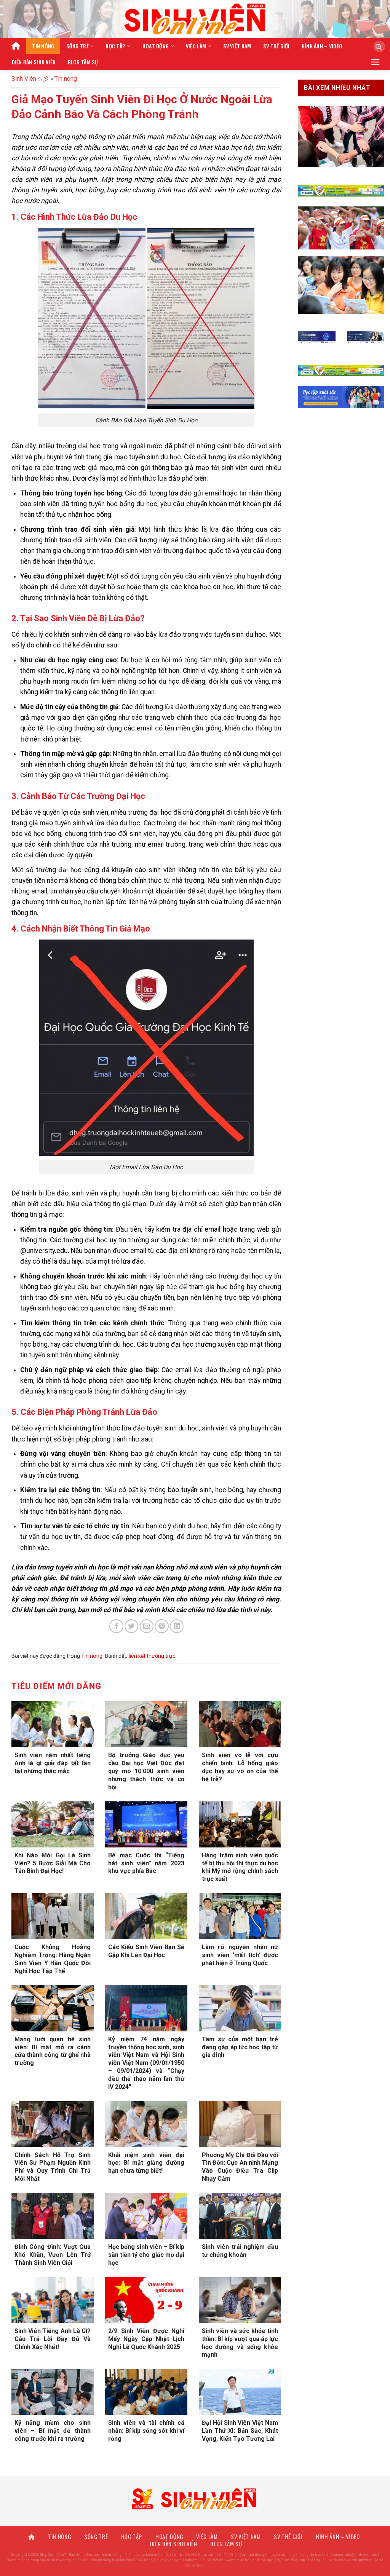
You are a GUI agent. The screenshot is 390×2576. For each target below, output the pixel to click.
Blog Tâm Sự (83, 62)
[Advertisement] (195, 2523)
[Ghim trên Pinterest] (161, 1626)
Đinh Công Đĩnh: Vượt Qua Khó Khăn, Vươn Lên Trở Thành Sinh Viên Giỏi (53, 2255)
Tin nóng (43, 46)
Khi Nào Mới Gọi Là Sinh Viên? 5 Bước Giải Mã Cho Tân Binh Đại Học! (53, 1863)
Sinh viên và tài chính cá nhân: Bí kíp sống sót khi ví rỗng (146, 2431)
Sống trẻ (78, 46)
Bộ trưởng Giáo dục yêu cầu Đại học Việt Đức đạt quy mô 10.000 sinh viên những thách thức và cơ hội (146, 1771)
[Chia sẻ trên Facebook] (116, 1626)
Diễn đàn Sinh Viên (34, 62)
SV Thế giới (277, 46)
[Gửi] (376, 46)
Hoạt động (156, 46)
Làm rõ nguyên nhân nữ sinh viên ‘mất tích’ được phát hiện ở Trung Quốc (240, 1955)
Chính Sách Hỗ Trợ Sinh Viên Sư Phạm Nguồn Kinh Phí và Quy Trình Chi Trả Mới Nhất (53, 2167)
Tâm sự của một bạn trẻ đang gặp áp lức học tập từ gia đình (240, 2047)
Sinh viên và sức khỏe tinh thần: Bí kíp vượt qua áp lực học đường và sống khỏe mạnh (240, 2343)
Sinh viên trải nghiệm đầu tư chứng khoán (240, 2251)
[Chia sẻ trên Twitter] (131, 1626)
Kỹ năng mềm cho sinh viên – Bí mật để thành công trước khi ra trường (53, 2431)
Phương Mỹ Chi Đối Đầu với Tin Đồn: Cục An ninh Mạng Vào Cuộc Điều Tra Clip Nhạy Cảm (240, 2167)
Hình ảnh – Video (322, 46)
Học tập (115, 46)
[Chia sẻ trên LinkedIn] (177, 1626)
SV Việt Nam (237, 46)
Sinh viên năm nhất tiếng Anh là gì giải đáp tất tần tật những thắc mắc (53, 1763)
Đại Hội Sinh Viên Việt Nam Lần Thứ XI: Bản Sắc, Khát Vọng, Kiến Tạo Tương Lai (240, 2431)
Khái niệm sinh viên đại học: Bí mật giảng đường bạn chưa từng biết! (146, 2163)
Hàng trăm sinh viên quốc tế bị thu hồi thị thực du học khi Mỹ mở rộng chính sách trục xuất (240, 1867)
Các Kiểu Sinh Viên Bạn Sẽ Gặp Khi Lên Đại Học (146, 1951)
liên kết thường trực (152, 1656)
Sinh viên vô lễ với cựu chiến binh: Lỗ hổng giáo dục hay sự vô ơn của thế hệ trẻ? (240, 1767)
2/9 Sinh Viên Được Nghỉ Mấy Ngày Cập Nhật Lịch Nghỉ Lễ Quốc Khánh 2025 (146, 2339)
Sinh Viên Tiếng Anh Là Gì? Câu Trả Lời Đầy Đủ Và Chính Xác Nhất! (53, 2339)
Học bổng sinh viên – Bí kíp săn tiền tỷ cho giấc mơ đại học (146, 2255)
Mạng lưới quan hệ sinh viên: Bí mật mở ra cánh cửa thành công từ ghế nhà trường (53, 2051)
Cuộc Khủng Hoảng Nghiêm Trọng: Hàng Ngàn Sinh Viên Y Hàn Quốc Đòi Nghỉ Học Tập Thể (53, 1959)
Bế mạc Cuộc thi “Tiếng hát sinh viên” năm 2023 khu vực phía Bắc (146, 1863)
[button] (375, 62)
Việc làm (196, 46)
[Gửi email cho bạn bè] (147, 1626)
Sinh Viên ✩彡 (30, 79)
